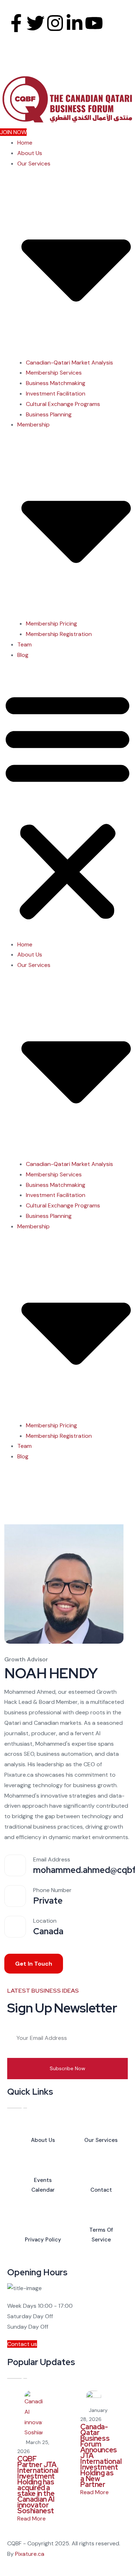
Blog (23, 655)
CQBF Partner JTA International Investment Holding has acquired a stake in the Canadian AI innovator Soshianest (38, 2485)
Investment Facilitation (56, 394)
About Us (30, 153)
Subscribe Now (67, 2068)
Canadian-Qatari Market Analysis (69, 363)
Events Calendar (43, 2185)
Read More (32, 2518)
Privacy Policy (43, 2240)
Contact (101, 2190)
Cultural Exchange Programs (63, 404)
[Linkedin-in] (75, 23)
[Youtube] (94, 23)
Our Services (101, 2140)
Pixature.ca (30, 2554)
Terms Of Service (101, 2235)
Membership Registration (59, 634)
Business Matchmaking (56, 383)
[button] (67, 804)
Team (24, 644)
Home (25, 143)
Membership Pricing (51, 624)
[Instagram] (55, 23)
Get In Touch (34, 1964)
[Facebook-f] (16, 23)
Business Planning (49, 414)
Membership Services (54, 373)
